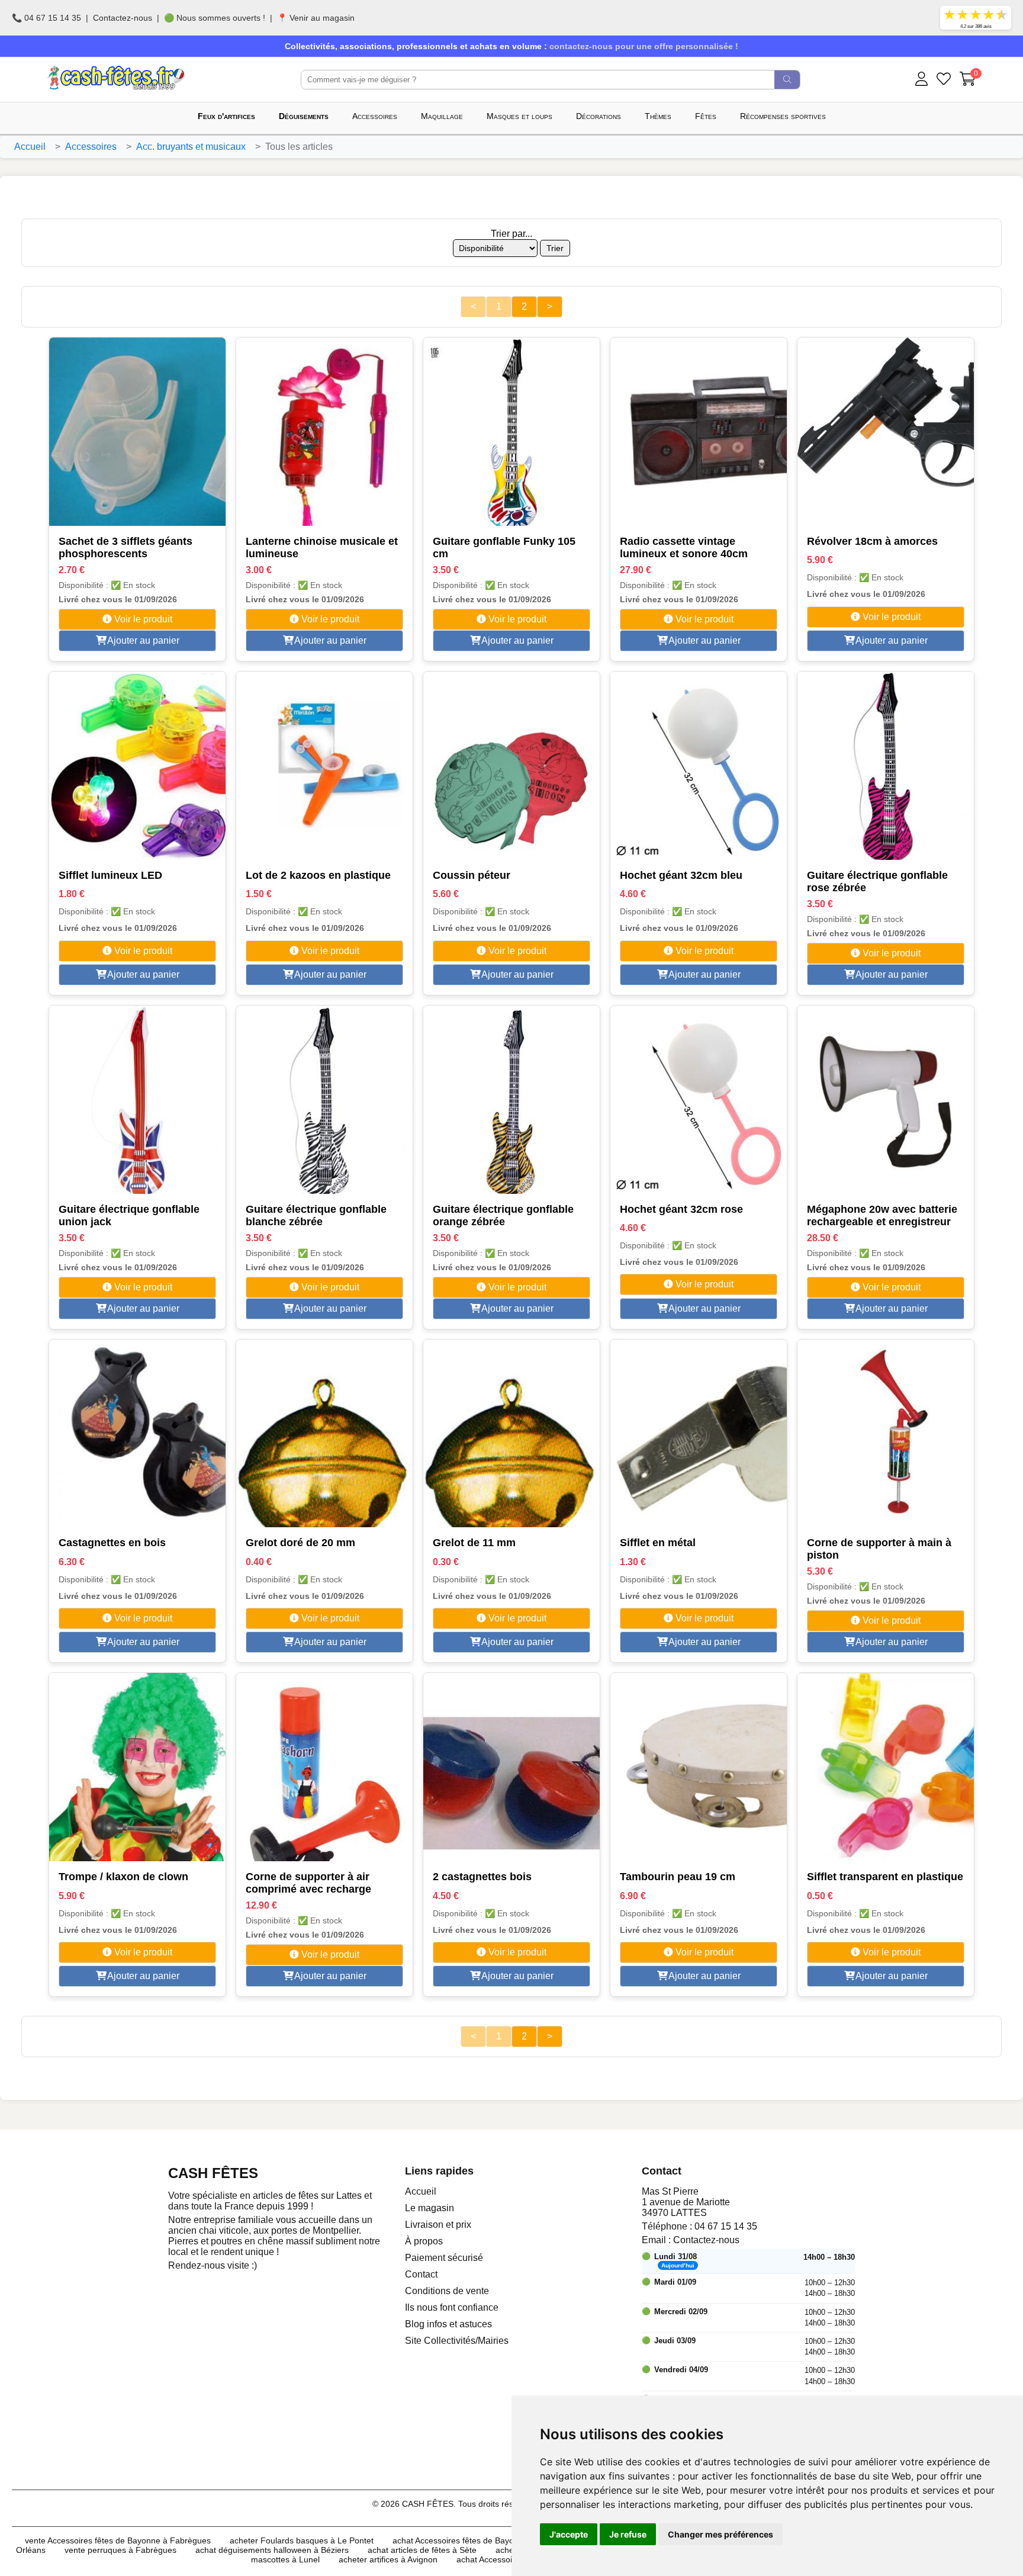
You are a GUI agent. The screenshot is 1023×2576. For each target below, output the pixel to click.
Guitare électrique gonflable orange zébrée (503, 1215)
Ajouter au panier (142, 640)
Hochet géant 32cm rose (681, 1209)
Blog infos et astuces (448, 2324)
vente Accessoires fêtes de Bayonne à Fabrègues (118, 2540)
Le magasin (430, 2208)
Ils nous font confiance (452, 2307)
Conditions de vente (447, 2291)
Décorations (599, 116)
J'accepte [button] (569, 2534)
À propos (424, 2241)
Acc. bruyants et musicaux (191, 147)
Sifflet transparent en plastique (885, 1877)
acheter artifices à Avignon (388, 2559)
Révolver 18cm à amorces (872, 541)
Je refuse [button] (628, 2534)
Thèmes (658, 116)
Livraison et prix (438, 2225)
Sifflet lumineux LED (110, 875)
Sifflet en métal (658, 1543)
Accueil (30, 147)
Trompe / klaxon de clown (123, 1877)
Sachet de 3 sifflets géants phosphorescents (126, 547)
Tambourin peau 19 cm (678, 1877)
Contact (421, 2274)
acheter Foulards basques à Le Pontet (302, 2540)
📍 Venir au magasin (316, 18)
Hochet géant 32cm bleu (681, 875)
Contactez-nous (123, 18)
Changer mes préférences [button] (720, 2534)
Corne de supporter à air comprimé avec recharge (308, 1883)
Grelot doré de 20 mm (300, 1543)
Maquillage (442, 116)
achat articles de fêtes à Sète (422, 2550)
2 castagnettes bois (482, 1877)
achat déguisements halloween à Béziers (272, 2550)
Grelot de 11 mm (474, 1543)
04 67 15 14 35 (726, 2226)
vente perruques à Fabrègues (120, 2550)
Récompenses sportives (783, 116)
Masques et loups (519, 116)
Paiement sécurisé (444, 2258)
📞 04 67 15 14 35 (46, 18)
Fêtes (706, 116)
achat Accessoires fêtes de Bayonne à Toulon (477, 2540)
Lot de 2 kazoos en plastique (318, 875)
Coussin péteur (472, 875)
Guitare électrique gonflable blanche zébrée (316, 1215)
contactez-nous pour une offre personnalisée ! (644, 46)
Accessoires (375, 116)
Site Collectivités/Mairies (457, 2341)
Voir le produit (142, 619)
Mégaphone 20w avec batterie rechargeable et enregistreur (882, 1215)
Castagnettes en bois (112, 1543)
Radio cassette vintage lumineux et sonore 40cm (684, 547)
